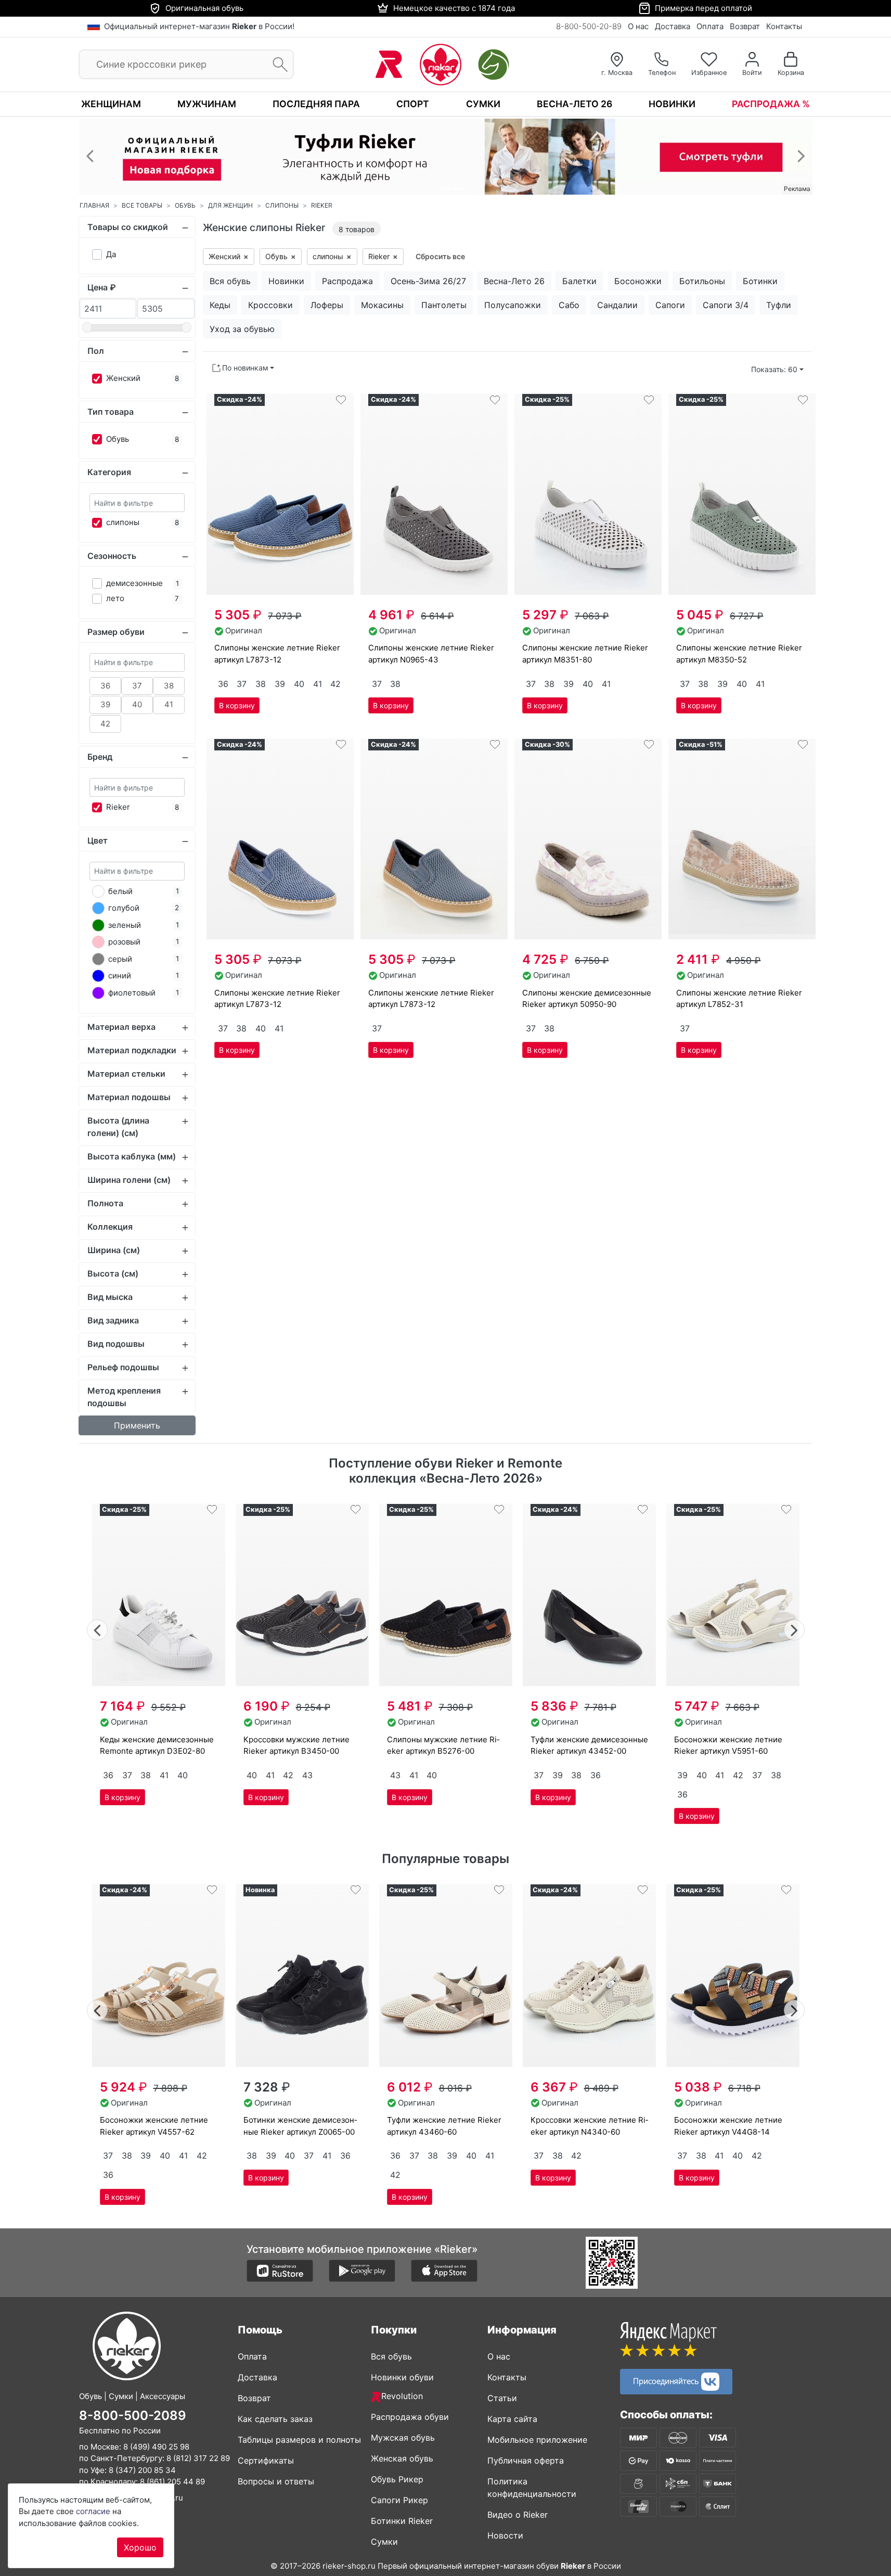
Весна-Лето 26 (574, 104)
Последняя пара (316, 104)
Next (795, 1629)
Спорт (413, 104)
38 (169, 686)
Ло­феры (327, 305)
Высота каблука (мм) (132, 1156)
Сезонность (112, 556)
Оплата (710, 26)
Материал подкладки (132, 1050)
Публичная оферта (526, 2460)
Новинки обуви (402, 2377)
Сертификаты (266, 2460)
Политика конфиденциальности (532, 2488)
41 (169, 704)
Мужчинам (207, 104)
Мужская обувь (403, 2438)
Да (111, 254)
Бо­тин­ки (760, 281)
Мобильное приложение (537, 2440)
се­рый (120, 959)
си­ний (120, 975)
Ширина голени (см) (129, 1180)
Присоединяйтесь (667, 2380)
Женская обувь (402, 2458)
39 (105, 704)
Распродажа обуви (410, 2417)
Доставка (673, 26)
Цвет (98, 840)
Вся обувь (391, 2356)
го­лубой (124, 908)
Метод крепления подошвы (124, 1397)
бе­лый (120, 891)
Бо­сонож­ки (638, 281)
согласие (93, 2511)
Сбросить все (440, 256)
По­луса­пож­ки (513, 305)
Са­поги (670, 305)
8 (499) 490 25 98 (156, 2447)
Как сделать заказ (275, 2419)
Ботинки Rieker (402, 2521)
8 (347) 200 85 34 (142, 2470)
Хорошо (140, 2547)
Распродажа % (771, 104)
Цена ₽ (102, 287)
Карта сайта (512, 2419)
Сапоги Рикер (399, 2500)
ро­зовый (124, 942)
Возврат (745, 26)
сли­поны (123, 522)
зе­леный (125, 925)
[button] (90, 156)
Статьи (502, 2398)
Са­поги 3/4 (726, 305)
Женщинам (111, 104)
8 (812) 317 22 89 (198, 2458)
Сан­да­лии (617, 305)
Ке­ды (220, 305)
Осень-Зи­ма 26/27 (428, 281)
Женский (123, 378)
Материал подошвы (129, 1097)
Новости (505, 2535)
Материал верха (121, 1027)
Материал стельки (126, 1074)
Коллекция (110, 1227)
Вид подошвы (116, 1344)
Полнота (105, 1203)
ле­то (115, 598)
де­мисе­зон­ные (134, 583)
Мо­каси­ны (382, 305)
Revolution (402, 2396)
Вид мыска (110, 1297)
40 (137, 704)
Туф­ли (779, 305)
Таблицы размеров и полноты (299, 2440)
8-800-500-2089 (133, 2415)
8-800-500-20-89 (589, 26)
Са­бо (569, 305)
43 (307, 1775)
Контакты (784, 26)
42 (105, 724)
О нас (638, 26)
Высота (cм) (113, 1273)
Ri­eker (118, 807)
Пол (96, 351)
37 (137, 686)
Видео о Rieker (518, 2515)
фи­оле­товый (132, 993)
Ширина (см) (114, 1250)
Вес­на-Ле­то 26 (514, 281)
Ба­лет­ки (579, 281)
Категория (109, 472)
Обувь (118, 439)
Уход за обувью (242, 329)
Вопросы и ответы (276, 2481)
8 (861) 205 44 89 (172, 2482)
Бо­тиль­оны (702, 281)
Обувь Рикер (397, 2479)
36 (105, 686)
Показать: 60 (774, 369)
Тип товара (111, 412)
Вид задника (113, 1320)
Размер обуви (116, 632)
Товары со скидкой (128, 227)
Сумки (483, 104)
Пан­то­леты (444, 305)
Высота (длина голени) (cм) (118, 1127)
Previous (98, 1629)
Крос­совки (270, 305)
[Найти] (277, 65)
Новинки (672, 104)
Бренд (100, 757)
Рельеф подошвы (123, 1367)
